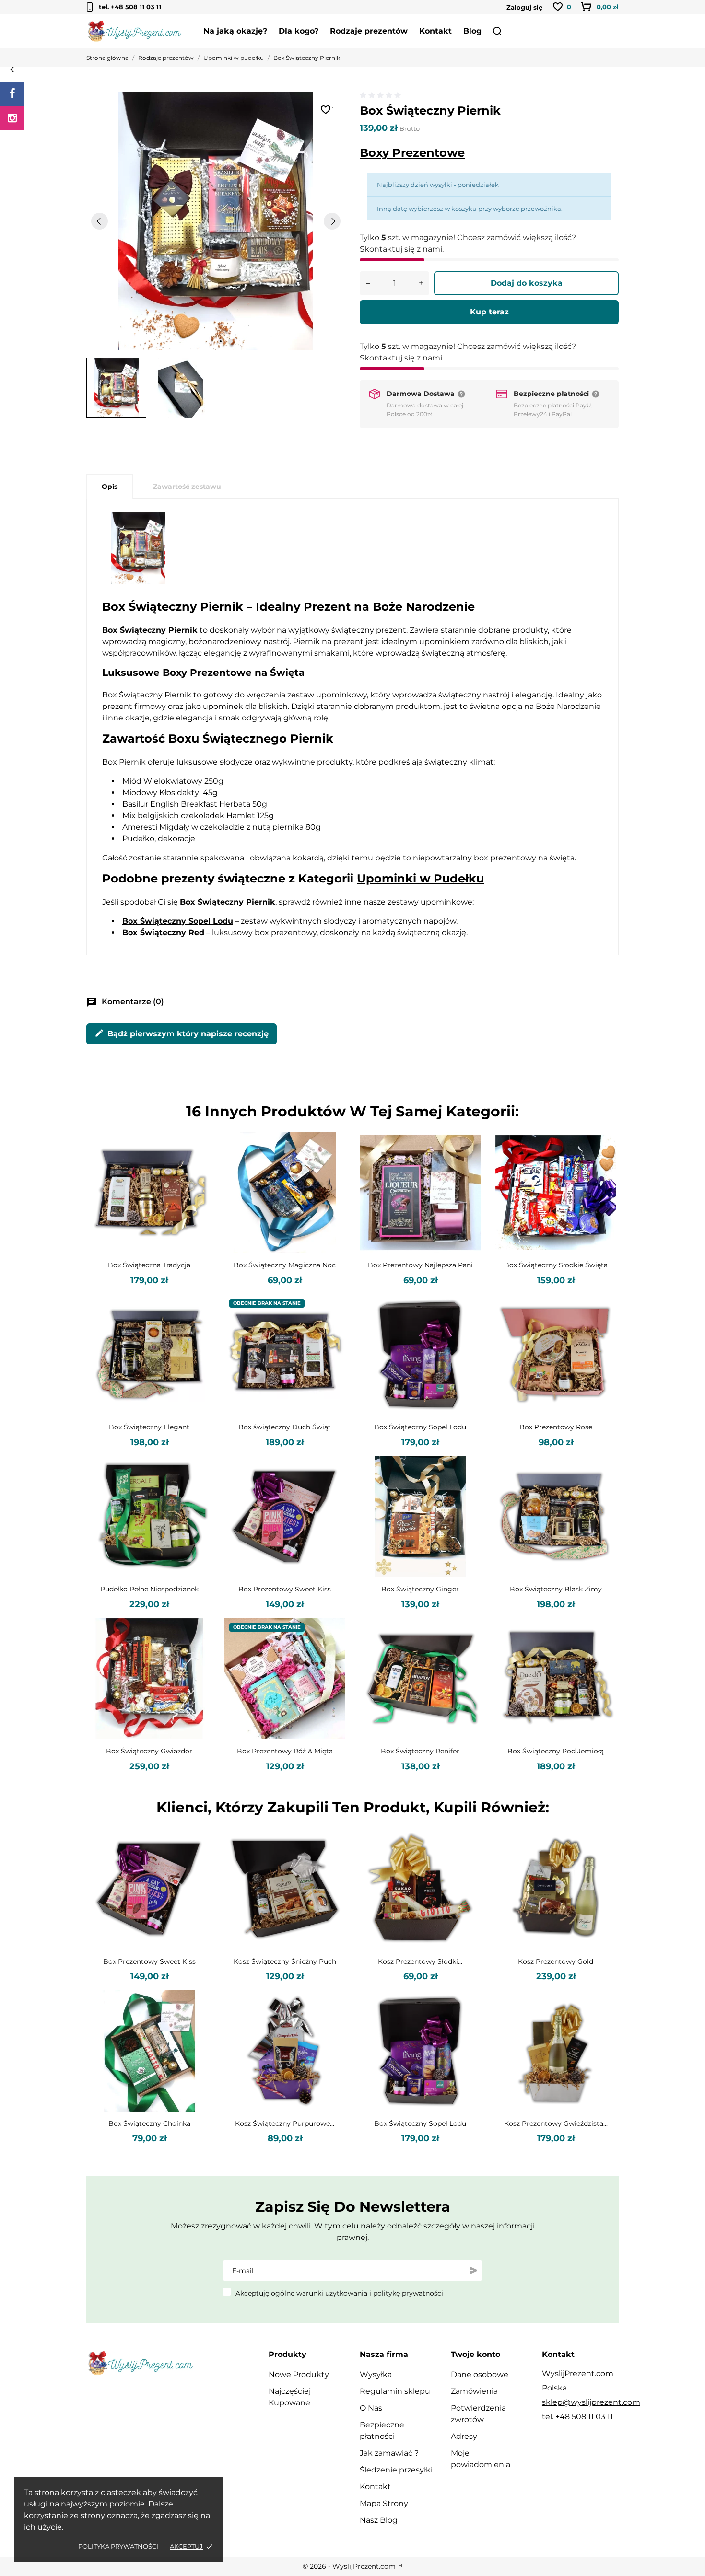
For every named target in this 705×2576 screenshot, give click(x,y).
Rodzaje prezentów (369, 31)
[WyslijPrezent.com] (12, 94)
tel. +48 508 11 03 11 (130, 7)
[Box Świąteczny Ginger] (468, 1490)
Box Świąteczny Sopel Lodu (178, 921)
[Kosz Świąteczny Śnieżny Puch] (332, 1862)
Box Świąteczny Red (163, 933)
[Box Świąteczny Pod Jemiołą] (603, 1652)
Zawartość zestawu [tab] (187, 487)
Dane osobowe (480, 2374)
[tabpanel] (216, 221)
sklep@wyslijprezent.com (591, 2402)
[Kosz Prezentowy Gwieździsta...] (603, 2024)
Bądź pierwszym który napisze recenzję (182, 1033)
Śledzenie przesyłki (396, 2470)
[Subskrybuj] (473, 2271)
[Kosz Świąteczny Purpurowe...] (332, 2024)
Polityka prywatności (118, 2546)
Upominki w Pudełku (420, 878)
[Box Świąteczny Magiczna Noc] (332, 1166)
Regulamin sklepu (395, 2391)
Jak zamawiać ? (389, 2453)
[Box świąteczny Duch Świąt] (332, 1328)
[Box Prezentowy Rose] (603, 1328)
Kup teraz (489, 312)
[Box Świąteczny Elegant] (197, 1328)
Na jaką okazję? (235, 31)
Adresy (464, 2436)
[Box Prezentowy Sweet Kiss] (332, 1490)
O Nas (371, 2408)
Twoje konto (476, 2354)
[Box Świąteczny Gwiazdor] (197, 1652)
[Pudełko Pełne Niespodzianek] (197, 1490)
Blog (472, 31)
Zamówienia (474, 2391)
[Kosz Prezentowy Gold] (603, 1862)
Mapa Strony (384, 2503)
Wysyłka (376, 2374)
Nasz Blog (379, 2520)
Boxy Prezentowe (412, 153)
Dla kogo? (299, 31)
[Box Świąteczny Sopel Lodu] (468, 1328)
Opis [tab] (110, 487)
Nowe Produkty (299, 2374)
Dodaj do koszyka (527, 283)
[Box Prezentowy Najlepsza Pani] (468, 1166)
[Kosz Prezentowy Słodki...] (468, 1862)
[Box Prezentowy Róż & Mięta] (332, 1652)
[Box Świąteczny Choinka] (197, 2024)
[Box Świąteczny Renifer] (468, 1652)
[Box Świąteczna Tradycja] (197, 1166)
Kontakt (435, 31)
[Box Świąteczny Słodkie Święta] (603, 1166)
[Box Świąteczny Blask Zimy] (603, 1490)
